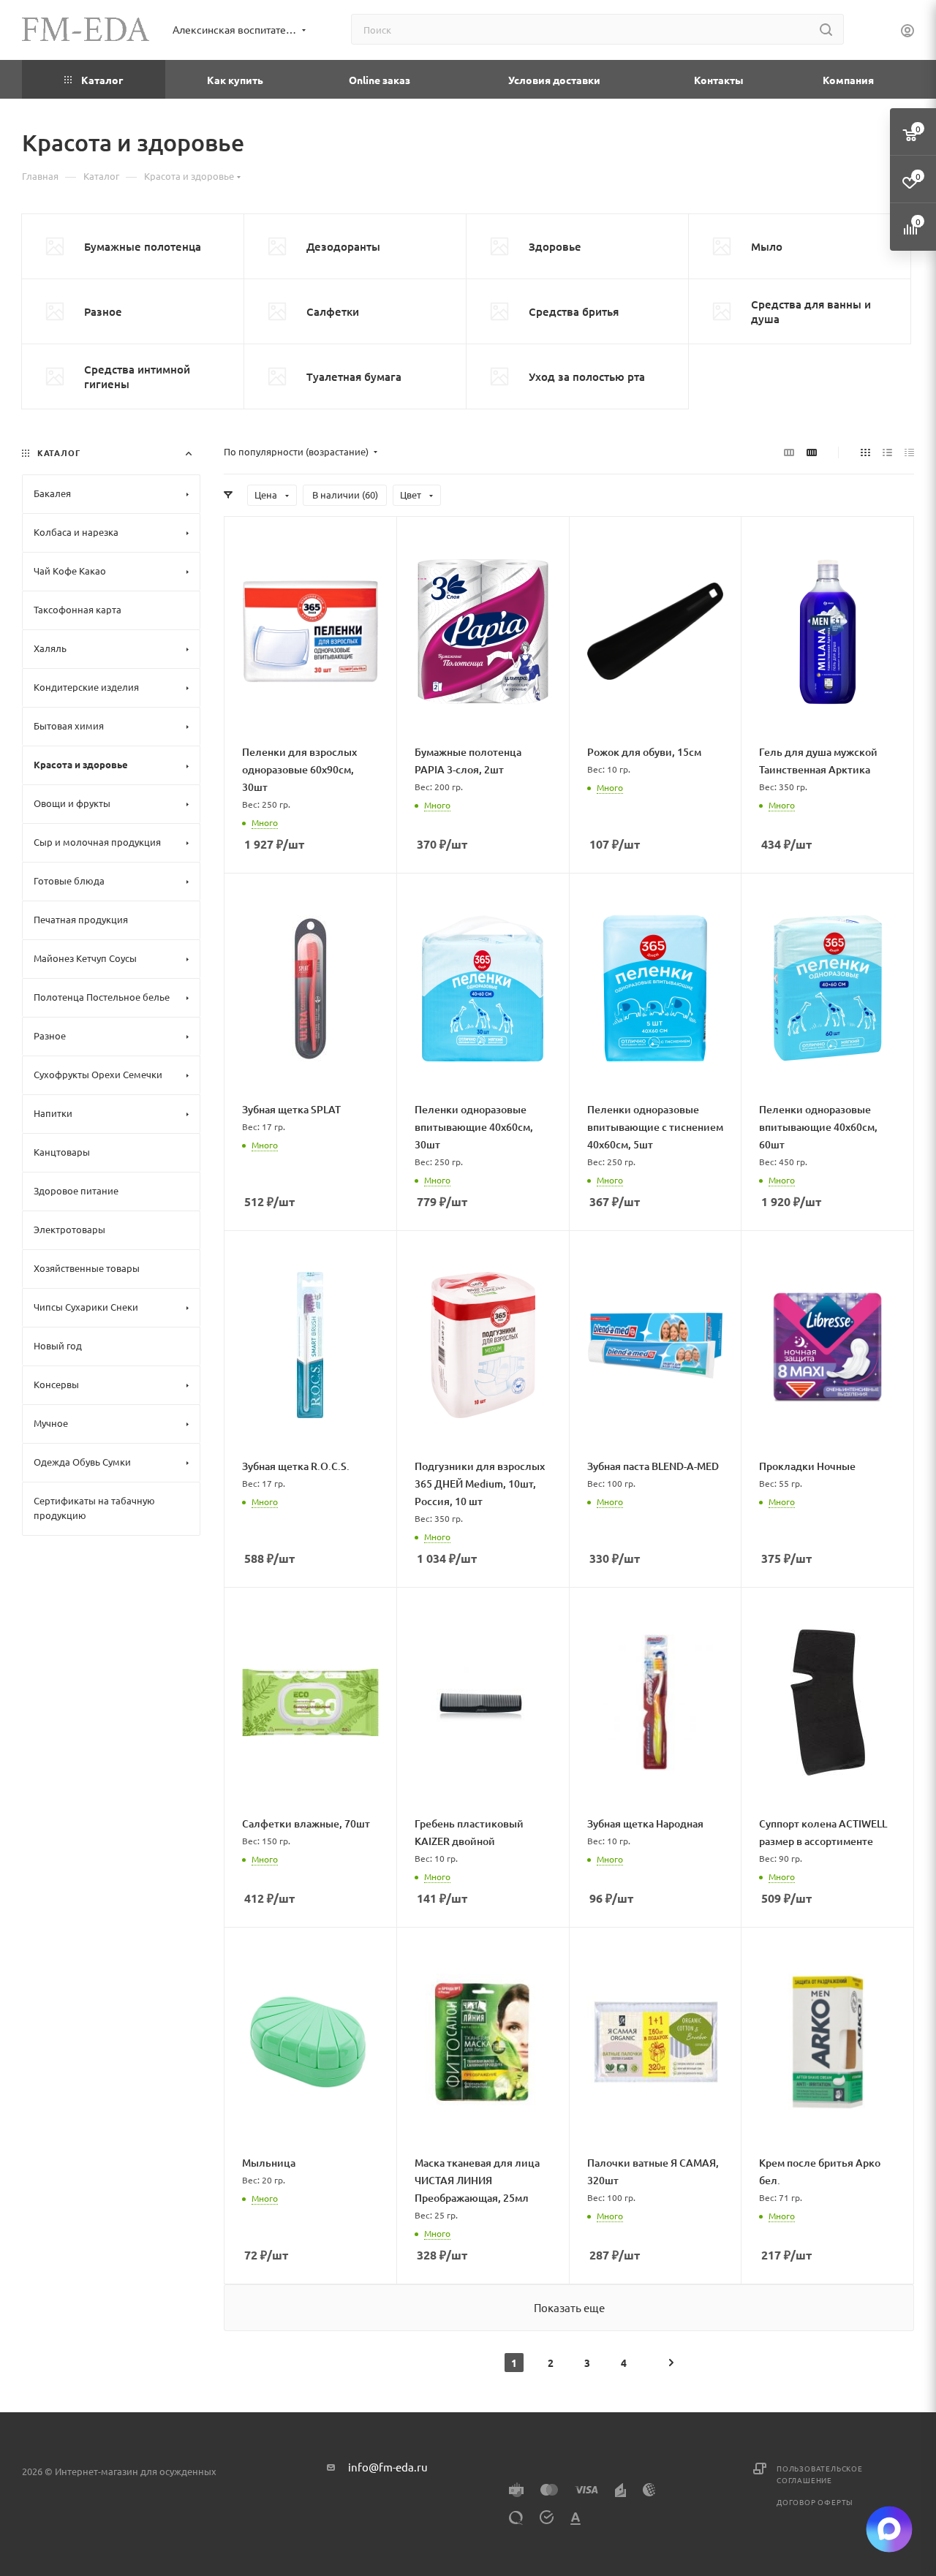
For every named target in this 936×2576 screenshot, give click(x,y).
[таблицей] (909, 452)
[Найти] (826, 29)
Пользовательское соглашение (820, 2474)
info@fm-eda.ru (388, 2467)
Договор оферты (815, 2502)
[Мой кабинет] (907, 32)
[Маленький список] (789, 452)
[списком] (887, 452)
